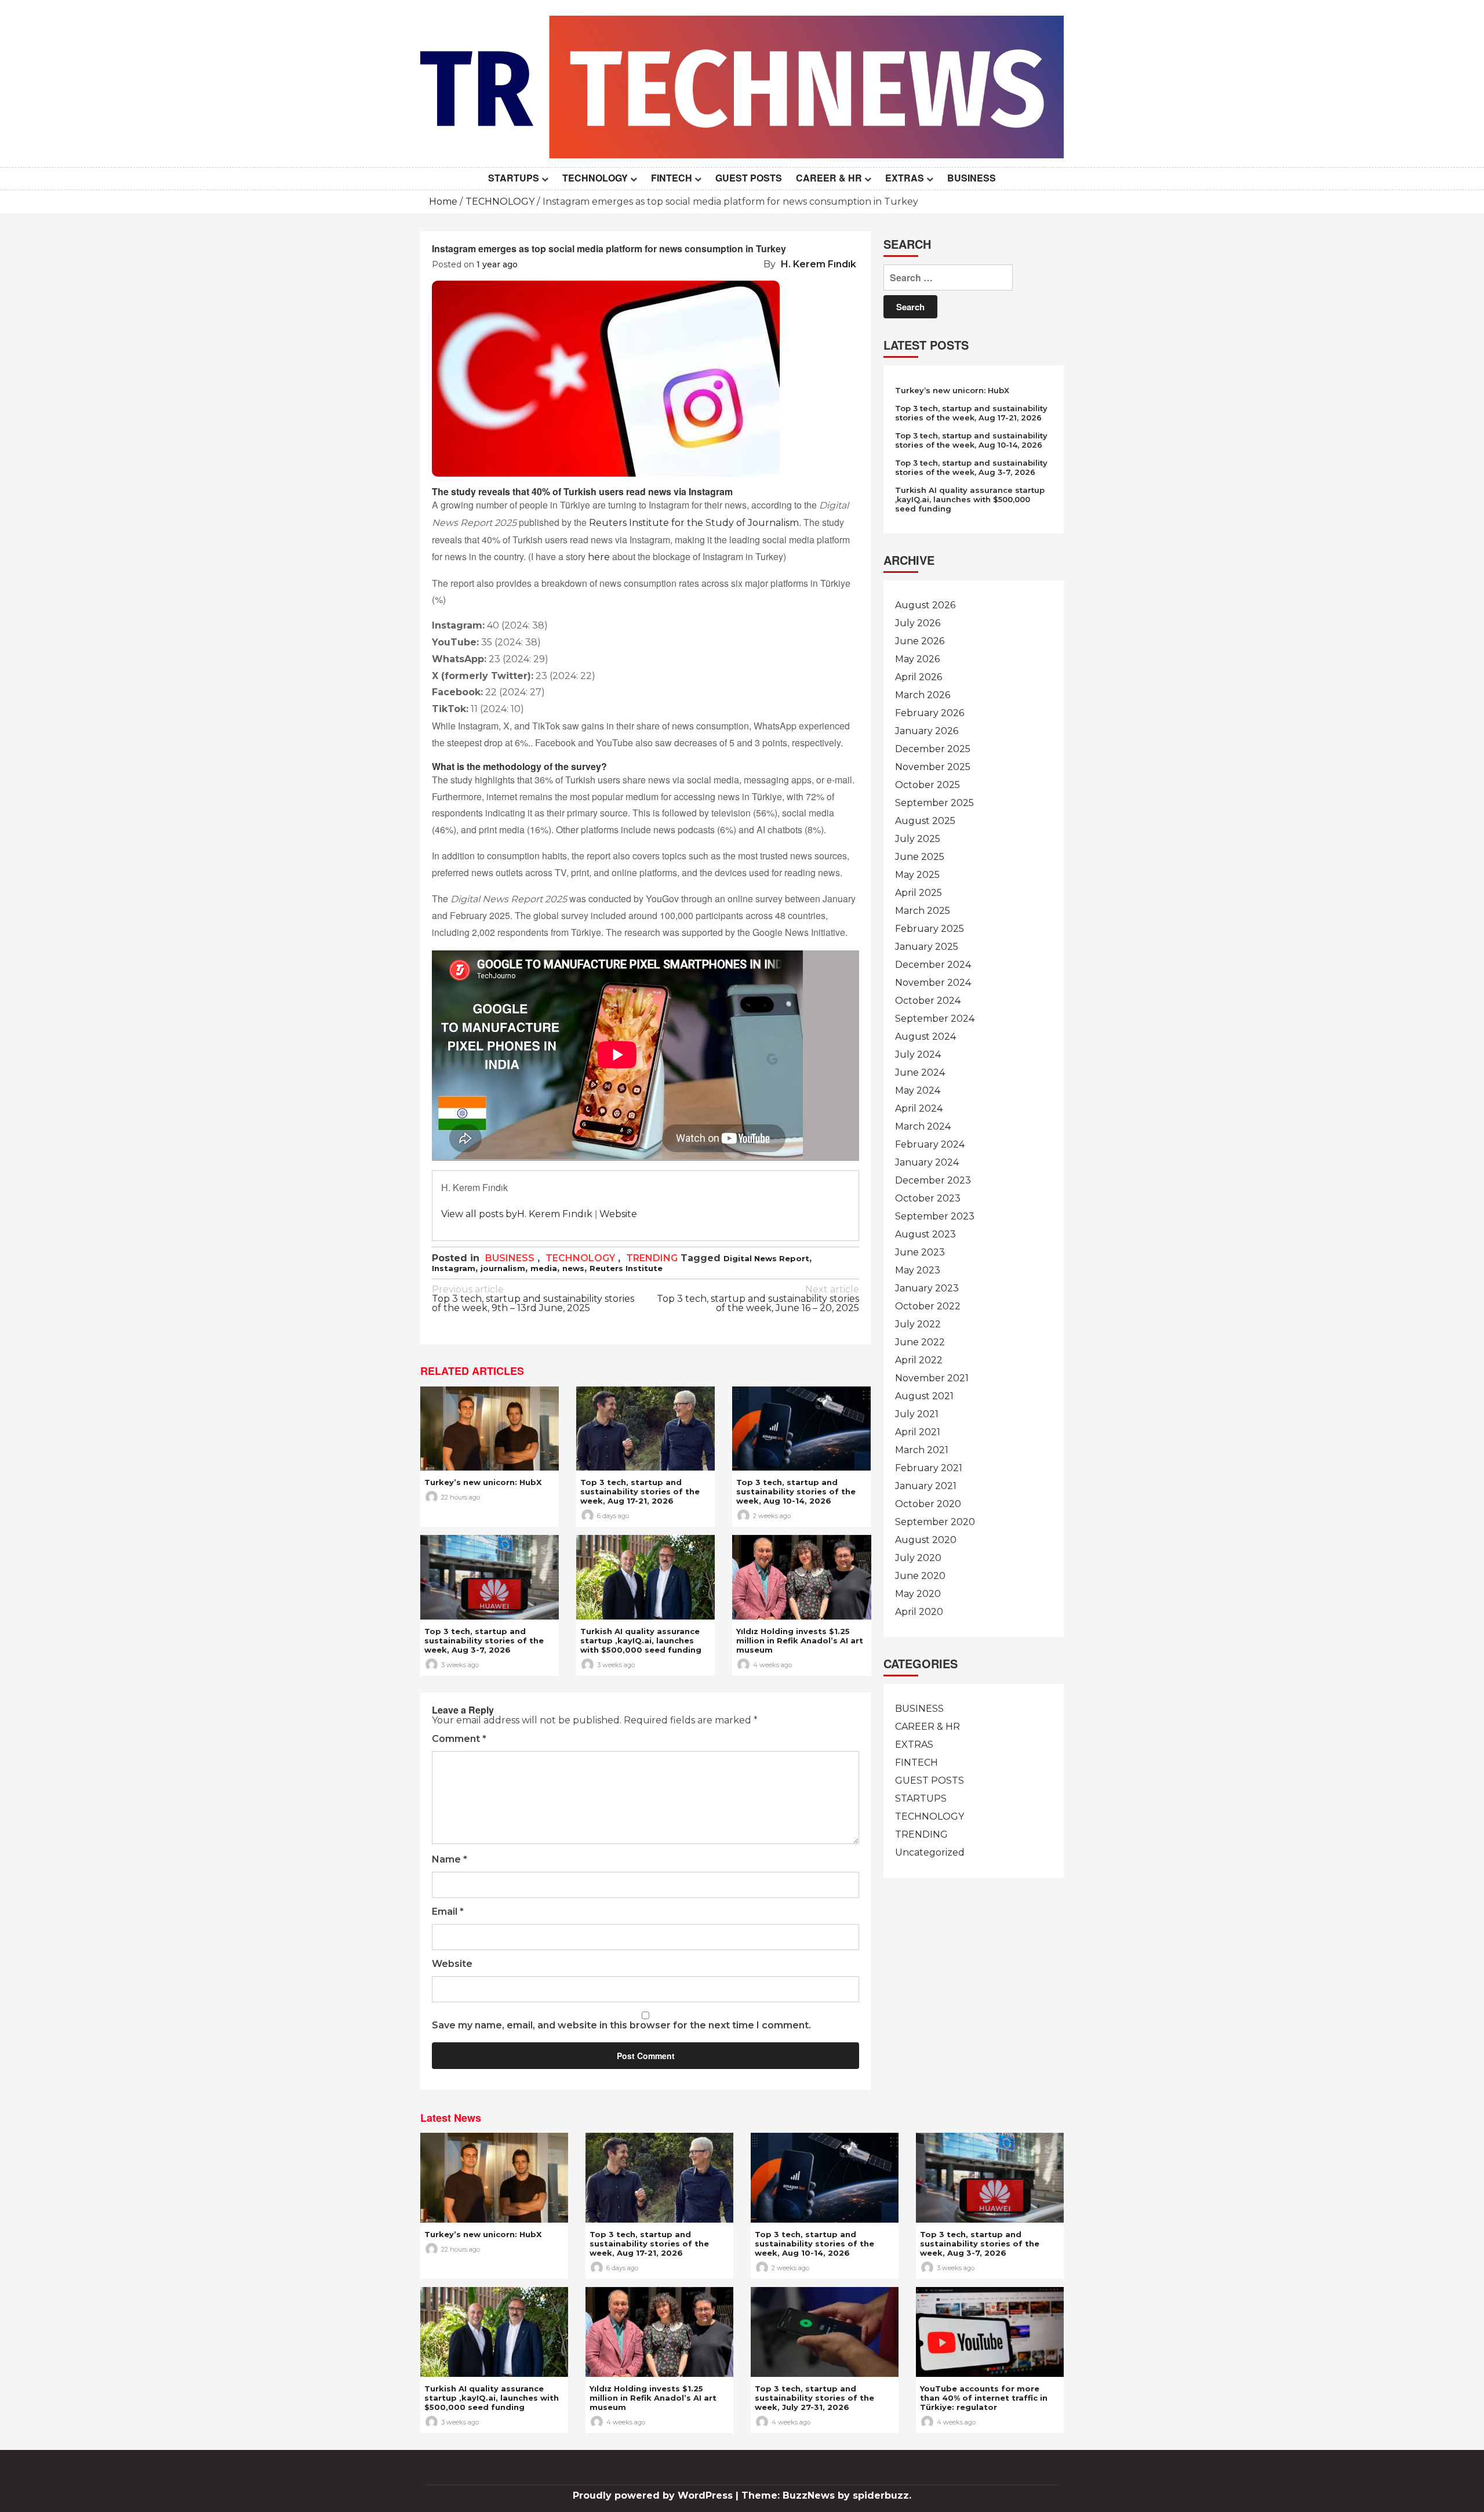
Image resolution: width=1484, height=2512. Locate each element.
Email (448, 1912)
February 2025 (930, 929)
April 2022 (919, 1360)
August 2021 (924, 1396)
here (599, 557)
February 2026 (930, 713)
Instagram (454, 1268)
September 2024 (935, 1019)
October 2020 (928, 1504)
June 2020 (920, 1576)
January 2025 (927, 947)
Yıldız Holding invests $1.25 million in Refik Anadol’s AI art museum (800, 1640)
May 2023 (918, 1270)
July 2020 (918, 1558)
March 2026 (923, 695)
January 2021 (926, 1486)
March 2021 (922, 1450)
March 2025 (923, 911)
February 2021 (929, 1468)
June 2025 (920, 857)
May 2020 (918, 1594)
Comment (459, 1739)
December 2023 (933, 1180)
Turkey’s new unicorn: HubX (483, 1482)
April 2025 (919, 893)
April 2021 (918, 1432)
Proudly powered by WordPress (654, 2495)
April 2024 (919, 1108)
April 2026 (919, 677)
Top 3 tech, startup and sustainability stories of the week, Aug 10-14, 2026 (796, 1491)
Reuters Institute (626, 1268)
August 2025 (925, 821)
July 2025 (918, 839)
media (544, 1268)
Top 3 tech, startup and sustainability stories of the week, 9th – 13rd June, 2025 (533, 1299)
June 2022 (920, 1342)
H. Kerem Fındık (819, 264)
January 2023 (927, 1288)
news (573, 1268)
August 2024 (925, 1037)
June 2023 (920, 1252)
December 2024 (933, 965)
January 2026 (927, 731)
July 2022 (918, 1324)
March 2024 (923, 1126)
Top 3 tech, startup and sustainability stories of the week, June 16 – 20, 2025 (758, 1299)
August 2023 (925, 1234)
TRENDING (652, 1258)
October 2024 (928, 1001)
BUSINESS (972, 178)
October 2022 (928, 1306)
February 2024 (930, 1144)
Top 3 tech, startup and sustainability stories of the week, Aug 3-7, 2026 (484, 1640)
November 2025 (933, 767)
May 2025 (917, 875)
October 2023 (928, 1198)
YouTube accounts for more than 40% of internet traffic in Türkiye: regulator (984, 2398)
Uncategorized (930, 1852)
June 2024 (920, 1072)
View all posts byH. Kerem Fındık (517, 1214)
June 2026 (920, 641)
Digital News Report (766, 1258)
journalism (503, 1268)
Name (450, 1860)
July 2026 (918, 623)
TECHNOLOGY (595, 178)
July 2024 (918, 1054)
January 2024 (927, 1162)
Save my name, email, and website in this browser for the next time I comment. (621, 2026)
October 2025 (927, 785)
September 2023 (935, 1216)
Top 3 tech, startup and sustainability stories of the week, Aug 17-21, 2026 (640, 1491)
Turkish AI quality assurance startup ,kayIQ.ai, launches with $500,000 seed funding (641, 1640)
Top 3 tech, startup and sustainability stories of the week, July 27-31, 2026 (814, 2398)
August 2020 (926, 1540)
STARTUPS (514, 178)
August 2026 (925, 605)
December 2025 (933, 749)
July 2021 (917, 1414)
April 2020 (919, 1612)
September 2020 (935, 1522)
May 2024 (918, 1090)
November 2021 (932, 1378)
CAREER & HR (829, 178)
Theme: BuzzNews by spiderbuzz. (826, 2495)
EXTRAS (905, 178)
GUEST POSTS (749, 178)
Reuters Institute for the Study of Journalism (694, 523)
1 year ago (497, 264)
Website (618, 1214)
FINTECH (672, 178)
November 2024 (933, 983)
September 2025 (934, 803)
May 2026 (917, 659)
